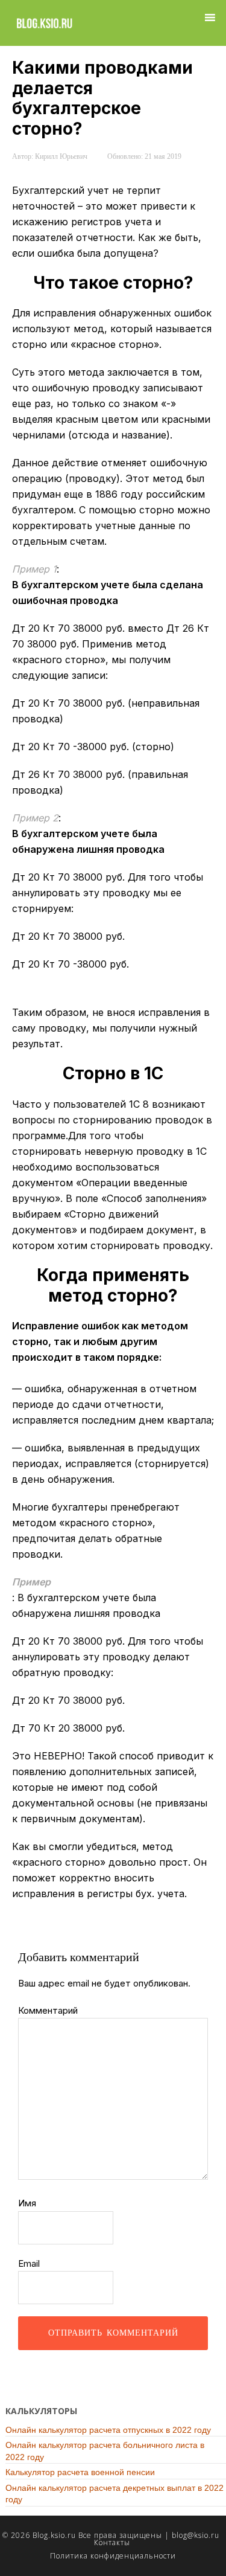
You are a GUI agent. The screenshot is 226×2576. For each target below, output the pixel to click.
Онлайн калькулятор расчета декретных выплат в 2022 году (115, 2494)
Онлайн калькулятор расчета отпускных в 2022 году (108, 2430)
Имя (27, 2203)
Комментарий (48, 2010)
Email (29, 2263)
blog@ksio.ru (196, 2535)
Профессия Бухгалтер (44, 23)
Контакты (112, 2542)
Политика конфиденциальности (113, 2556)
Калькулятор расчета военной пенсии (80, 2472)
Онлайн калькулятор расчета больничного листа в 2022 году (105, 2451)
